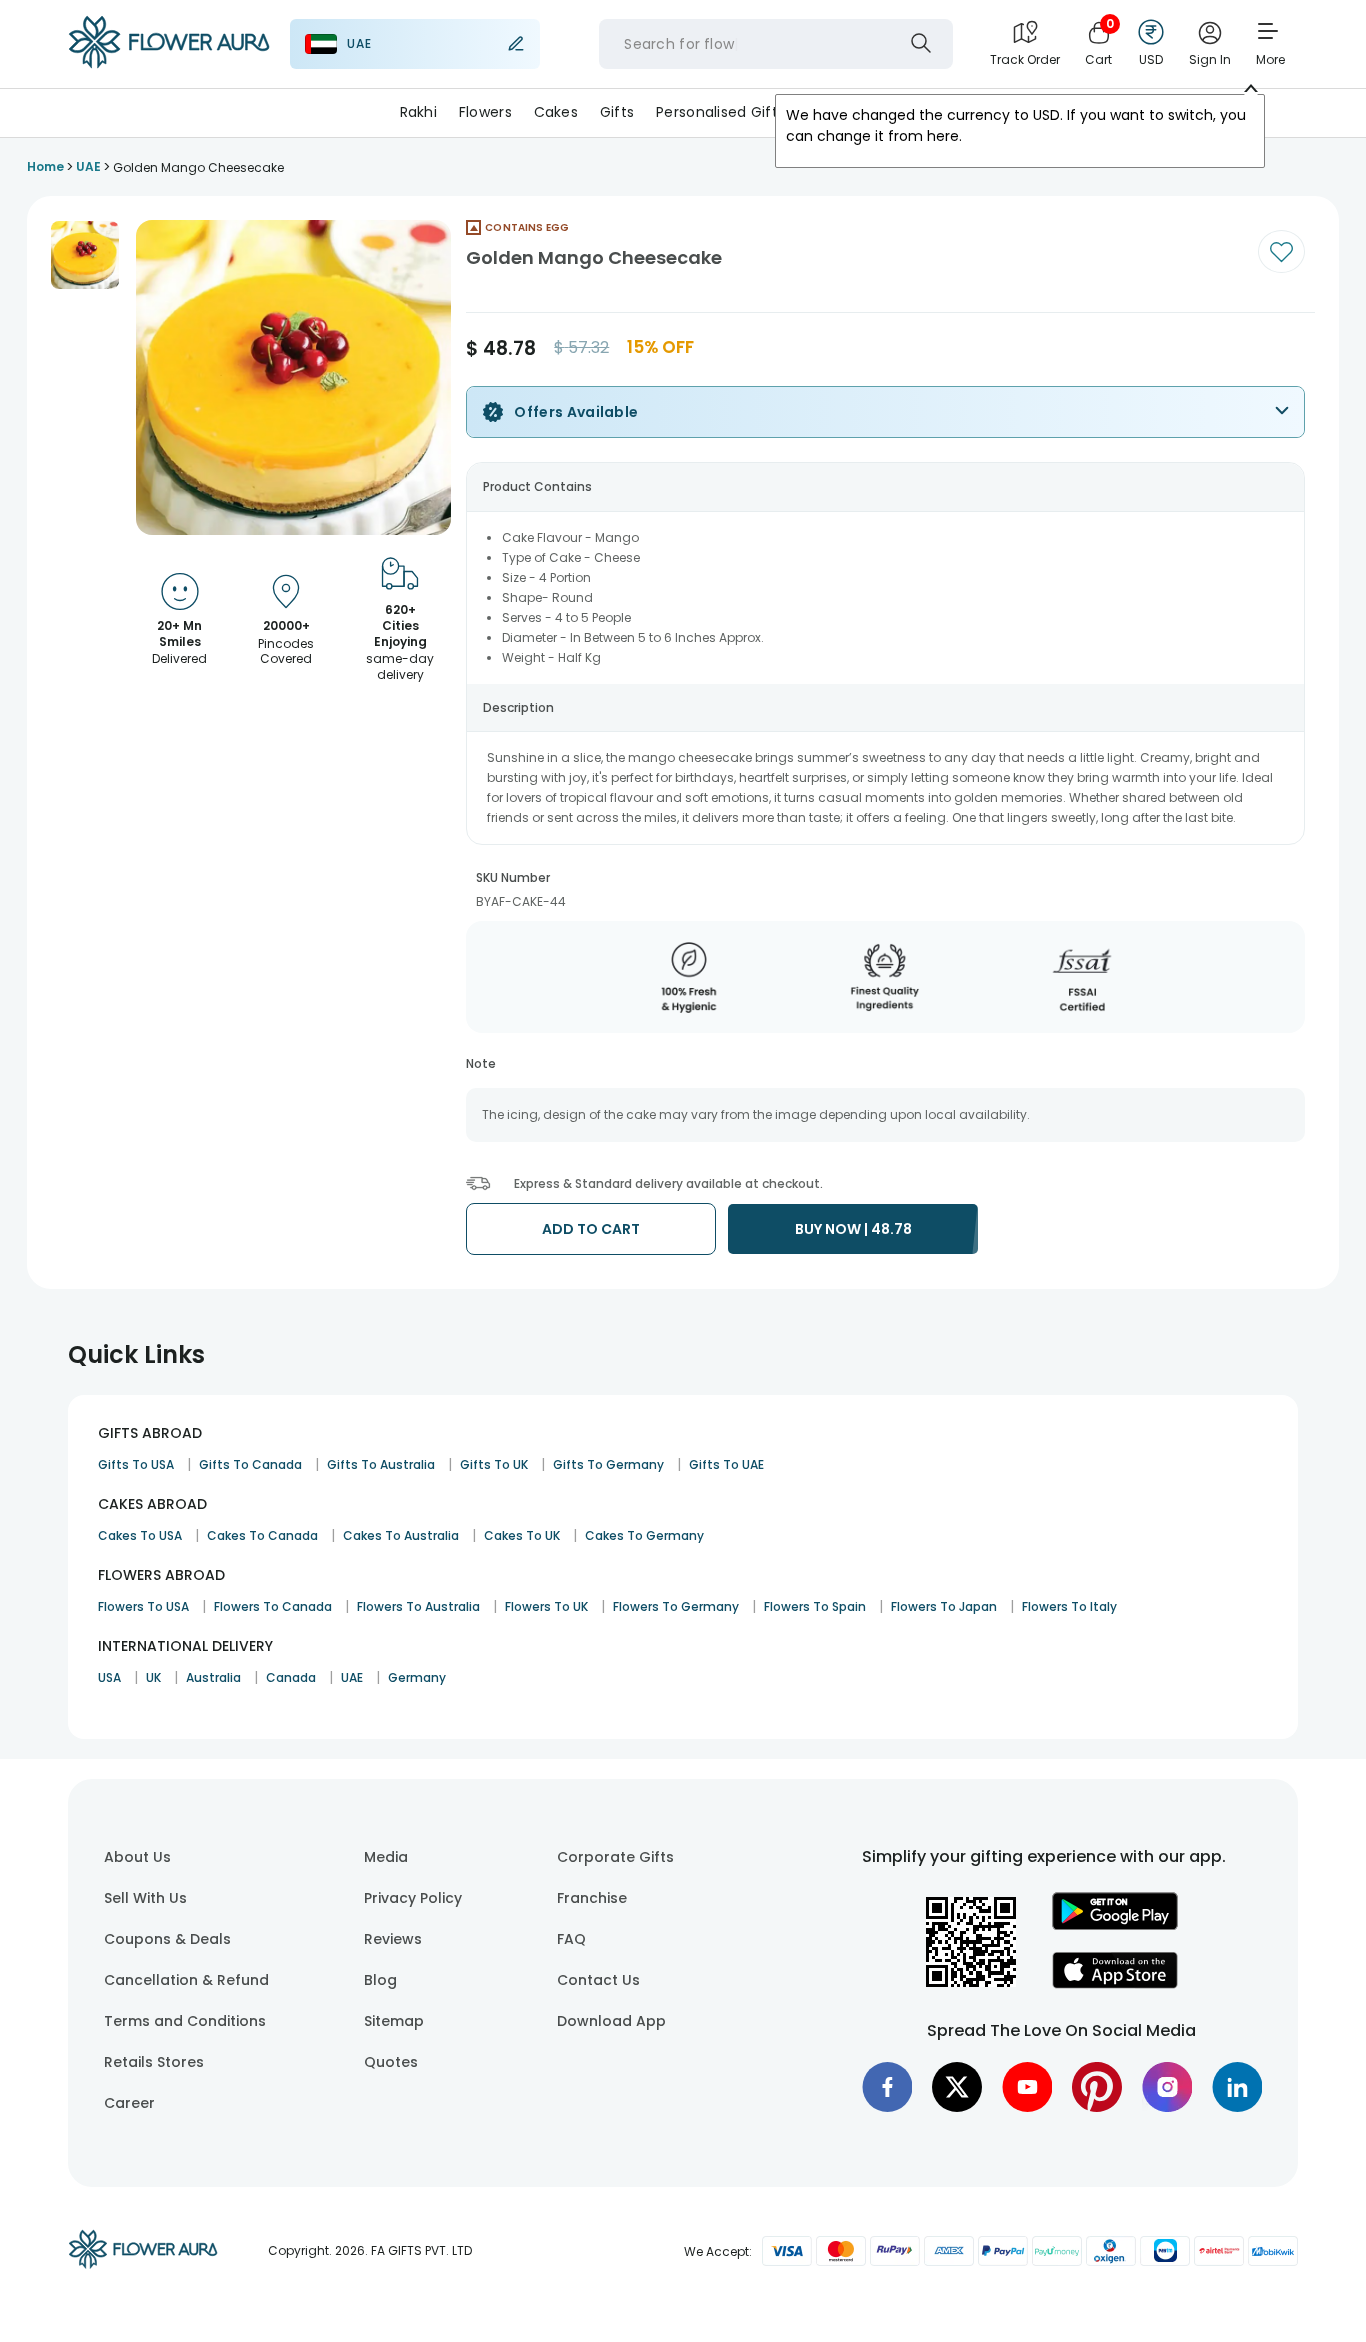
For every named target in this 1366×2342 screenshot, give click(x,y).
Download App (611, 2021)
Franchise (592, 1898)
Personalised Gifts (720, 112)
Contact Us (598, 1980)
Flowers (485, 112)
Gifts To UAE (726, 1464)
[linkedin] (1237, 2087)
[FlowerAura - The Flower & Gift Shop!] (169, 64)
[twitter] (957, 2087)
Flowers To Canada (273, 1606)
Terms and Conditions (185, 2021)
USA (109, 1677)
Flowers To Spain (815, 1606)
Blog (380, 1980)
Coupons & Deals (167, 1939)
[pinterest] (1097, 2087)
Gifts (617, 112)
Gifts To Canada (250, 1464)
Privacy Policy (413, 1898)
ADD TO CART (591, 1229)
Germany (417, 1677)
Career (129, 2103)
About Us (137, 1857)
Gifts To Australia (381, 1464)
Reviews (393, 1939)
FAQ (571, 1939)
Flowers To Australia (418, 1606)
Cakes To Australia (401, 1535)
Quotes (391, 2062)
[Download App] (1115, 1925)
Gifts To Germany (608, 1464)
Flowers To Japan (944, 1606)
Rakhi (418, 112)
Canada (291, 1677)
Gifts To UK (494, 1464)
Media (386, 1857)
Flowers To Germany (676, 1606)
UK (153, 1677)
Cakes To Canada (262, 1535)
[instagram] (1167, 2087)
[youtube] (1027, 2087)
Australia (213, 1677)
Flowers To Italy (1069, 1606)
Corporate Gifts (615, 1857)
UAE (352, 1677)
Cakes (556, 112)
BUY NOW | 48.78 (853, 1229)
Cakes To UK (522, 1535)
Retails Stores (154, 2062)
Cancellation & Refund (186, 1980)
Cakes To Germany (644, 1535)
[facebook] (887, 2087)
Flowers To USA (143, 1606)
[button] (85, 255)
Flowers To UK (546, 1606)
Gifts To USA (136, 1464)
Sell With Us (145, 1898)
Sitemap (394, 2021)
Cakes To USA (140, 1535)
